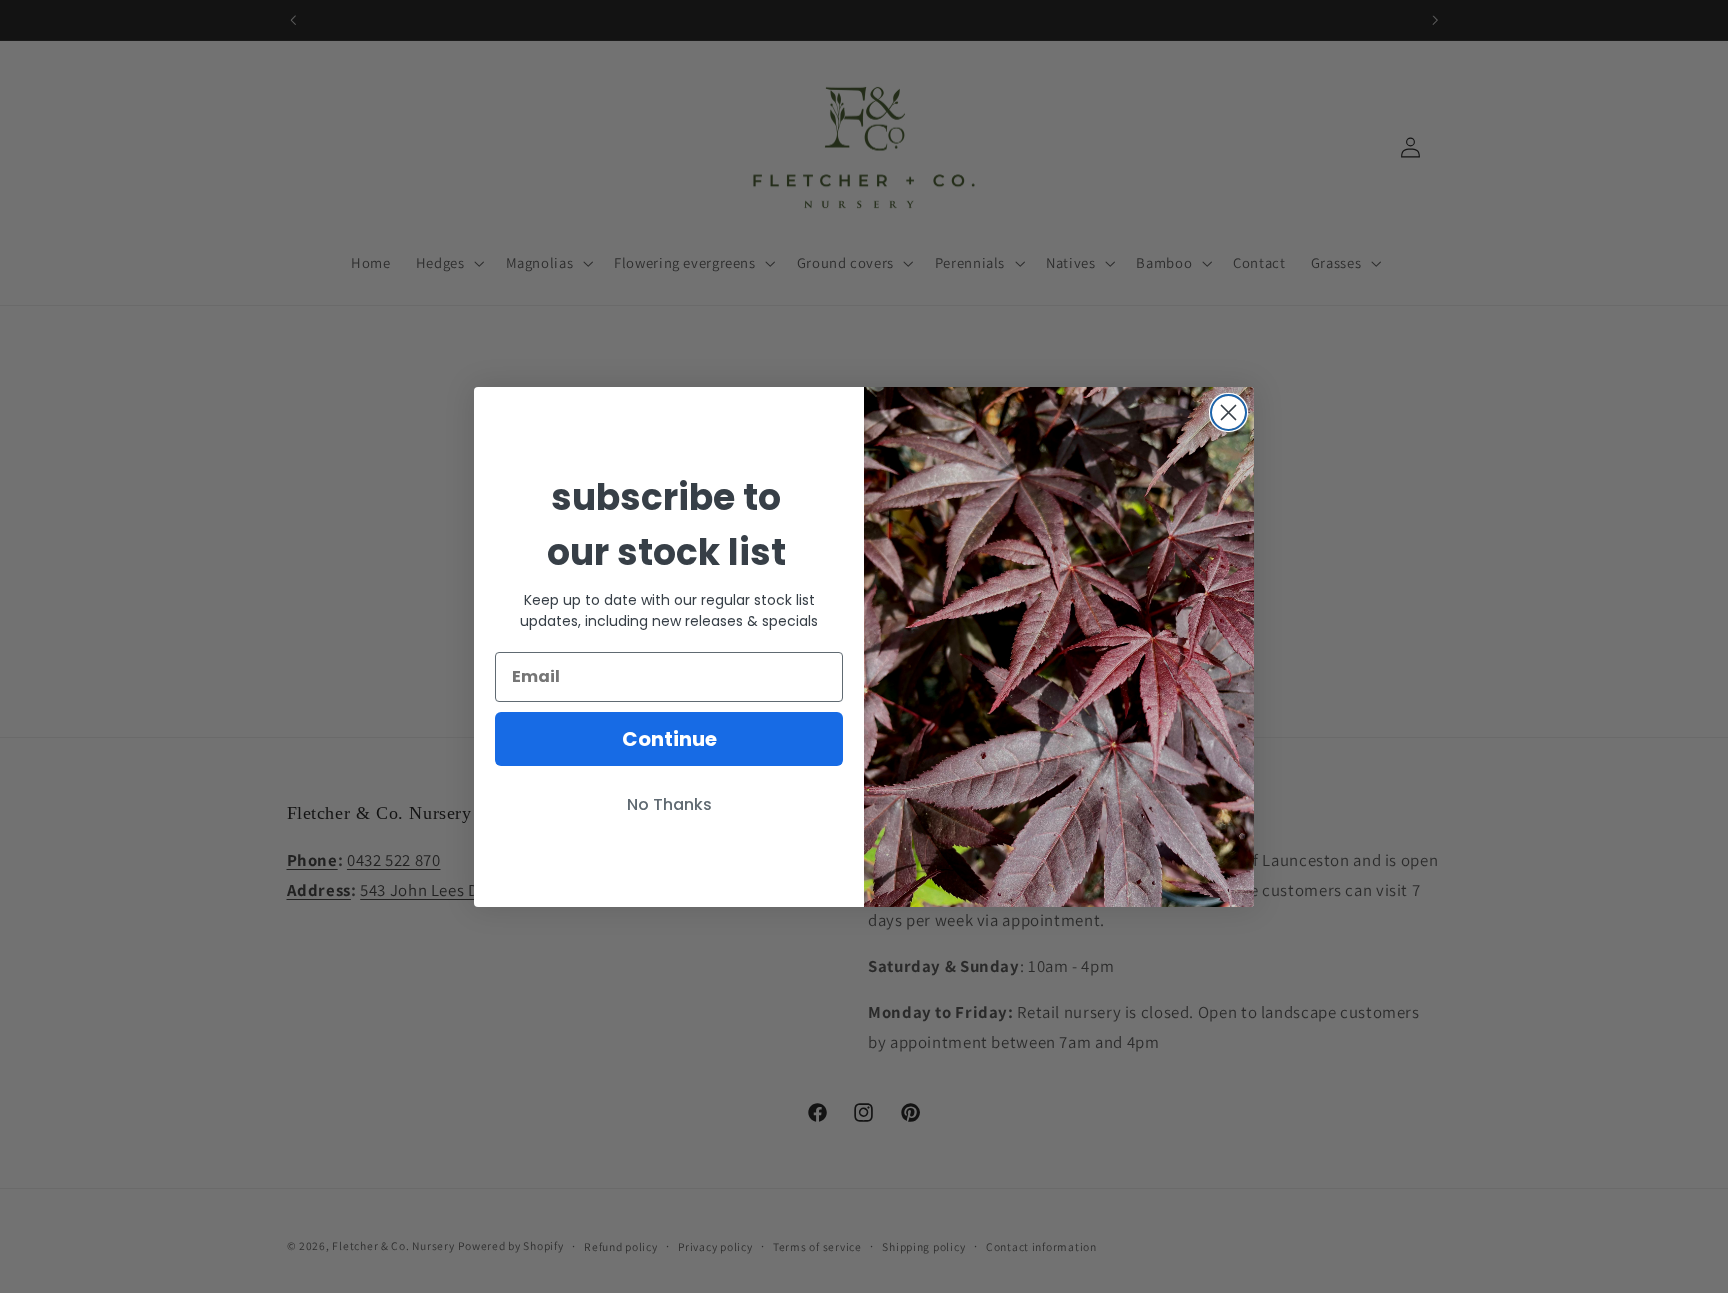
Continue (669, 739)
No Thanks (669, 804)
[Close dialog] (1228, 412)
